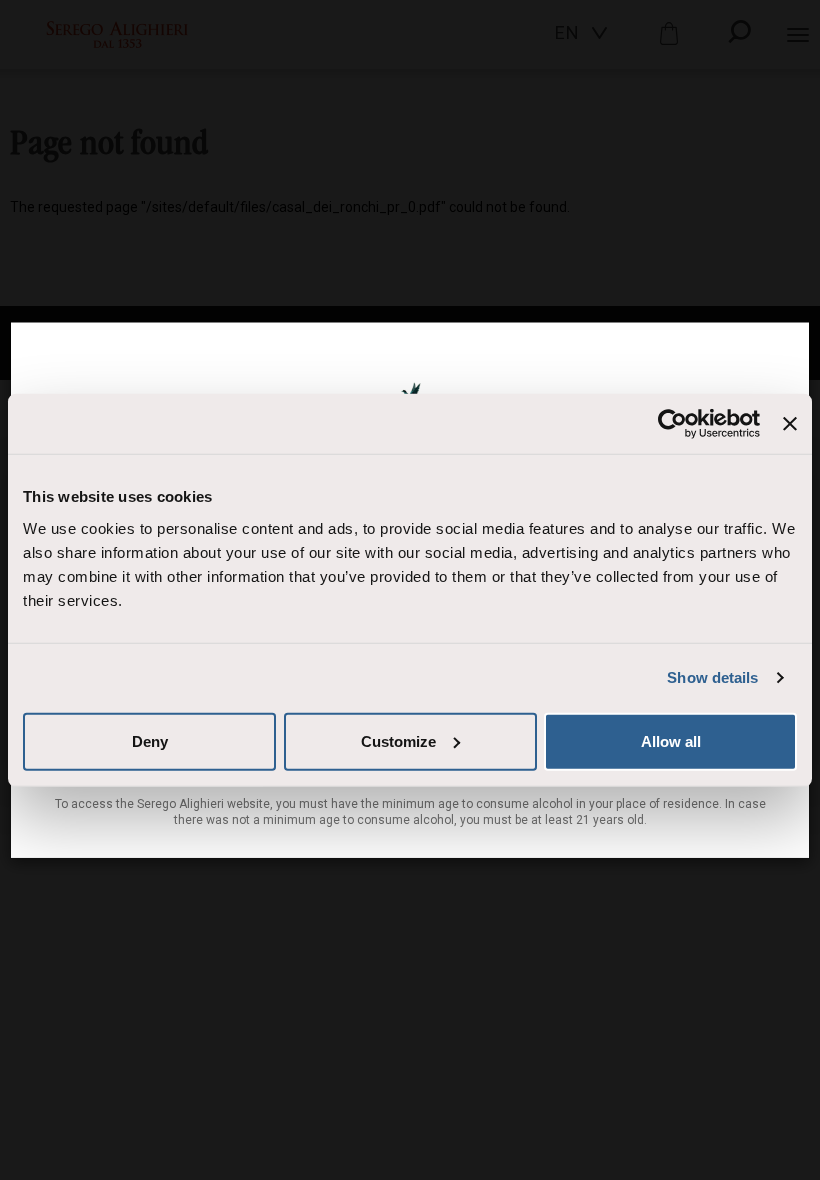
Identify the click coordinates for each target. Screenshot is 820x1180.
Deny (150, 740)
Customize (398, 740)
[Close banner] (790, 424)
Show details (712, 677)
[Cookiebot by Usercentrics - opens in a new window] (672, 424)
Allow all (671, 740)
